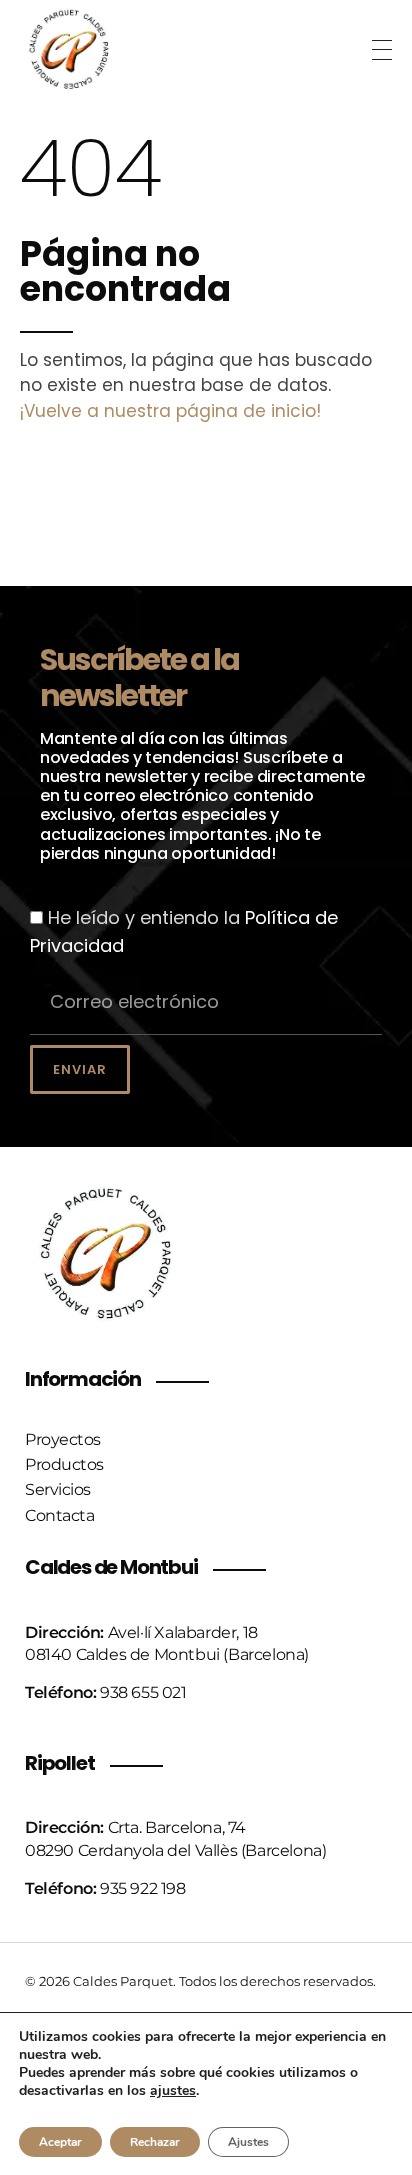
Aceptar (60, 2142)
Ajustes (248, 2142)
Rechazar (155, 2142)
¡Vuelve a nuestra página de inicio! (170, 411)
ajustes (173, 2091)
